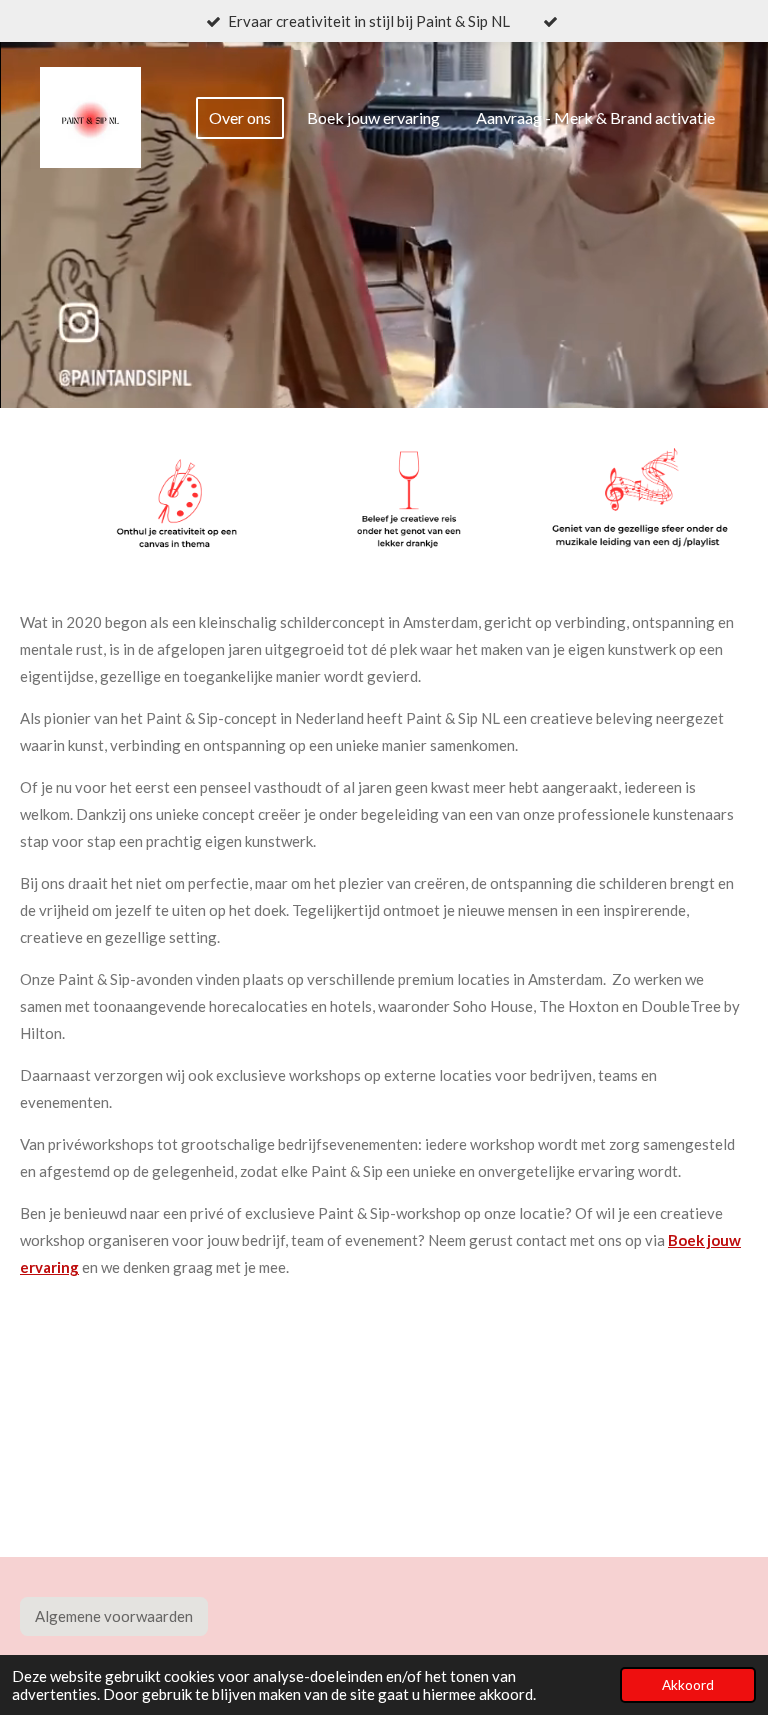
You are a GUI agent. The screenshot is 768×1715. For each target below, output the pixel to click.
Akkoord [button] (688, 1685)
